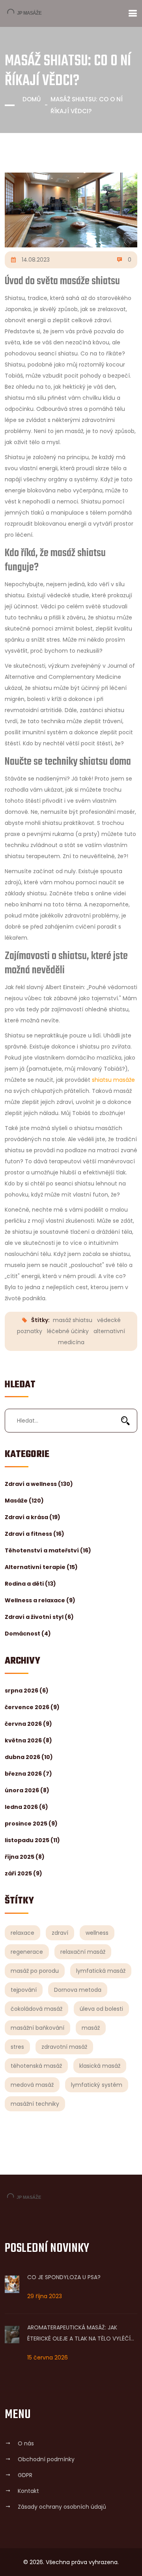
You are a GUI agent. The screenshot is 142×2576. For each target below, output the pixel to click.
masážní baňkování (37, 2028)
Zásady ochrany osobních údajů (62, 2507)
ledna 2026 (26, 1807)
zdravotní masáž (64, 2047)
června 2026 (28, 1724)
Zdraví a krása (33, 1517)
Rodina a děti (30, 1584)
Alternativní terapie (41, 1567)
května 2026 (28, 1740)
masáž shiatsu (73, 1320)
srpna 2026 (27, 1691)
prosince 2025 (31, 1824)
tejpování (24, 1990)
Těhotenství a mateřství (48, 1550)
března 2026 (28, 1774)
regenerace (27, 1952)
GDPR (25, 2475)
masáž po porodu (35, 1971)
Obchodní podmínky (46, 2459)
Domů (32, 99)
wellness (97, 1933)
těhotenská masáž (36, 2066)
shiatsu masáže (113, 1080)
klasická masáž (100, 2066)
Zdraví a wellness (39, 1484)
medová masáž (32, 2085)
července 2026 (32, 1707)
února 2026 (27, 1790)
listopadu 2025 (32, 1840)
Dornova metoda (78, 1990)
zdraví (60, 1933)
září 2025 (23, 1873)
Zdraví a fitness (35, 1534)
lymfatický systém (97, 2085)
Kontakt (28, 2491)
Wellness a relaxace (40, 1600)
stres (17, 2047)
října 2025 (25, 1857)
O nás (26, 2443)
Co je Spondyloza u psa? (64, 2277)
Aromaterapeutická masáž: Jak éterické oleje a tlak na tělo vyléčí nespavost (79, 2334)
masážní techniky (35, 2104)
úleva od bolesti (101, 2009)
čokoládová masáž (36, 2009)
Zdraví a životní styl (39, 1617)
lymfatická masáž (101, 1971)
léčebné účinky (68, 1331)
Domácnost (28, 1634)
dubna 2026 (29, 1757)
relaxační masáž (83, 1952)
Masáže (24, 1501)
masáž (91, 2028)
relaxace (22, 1933)
